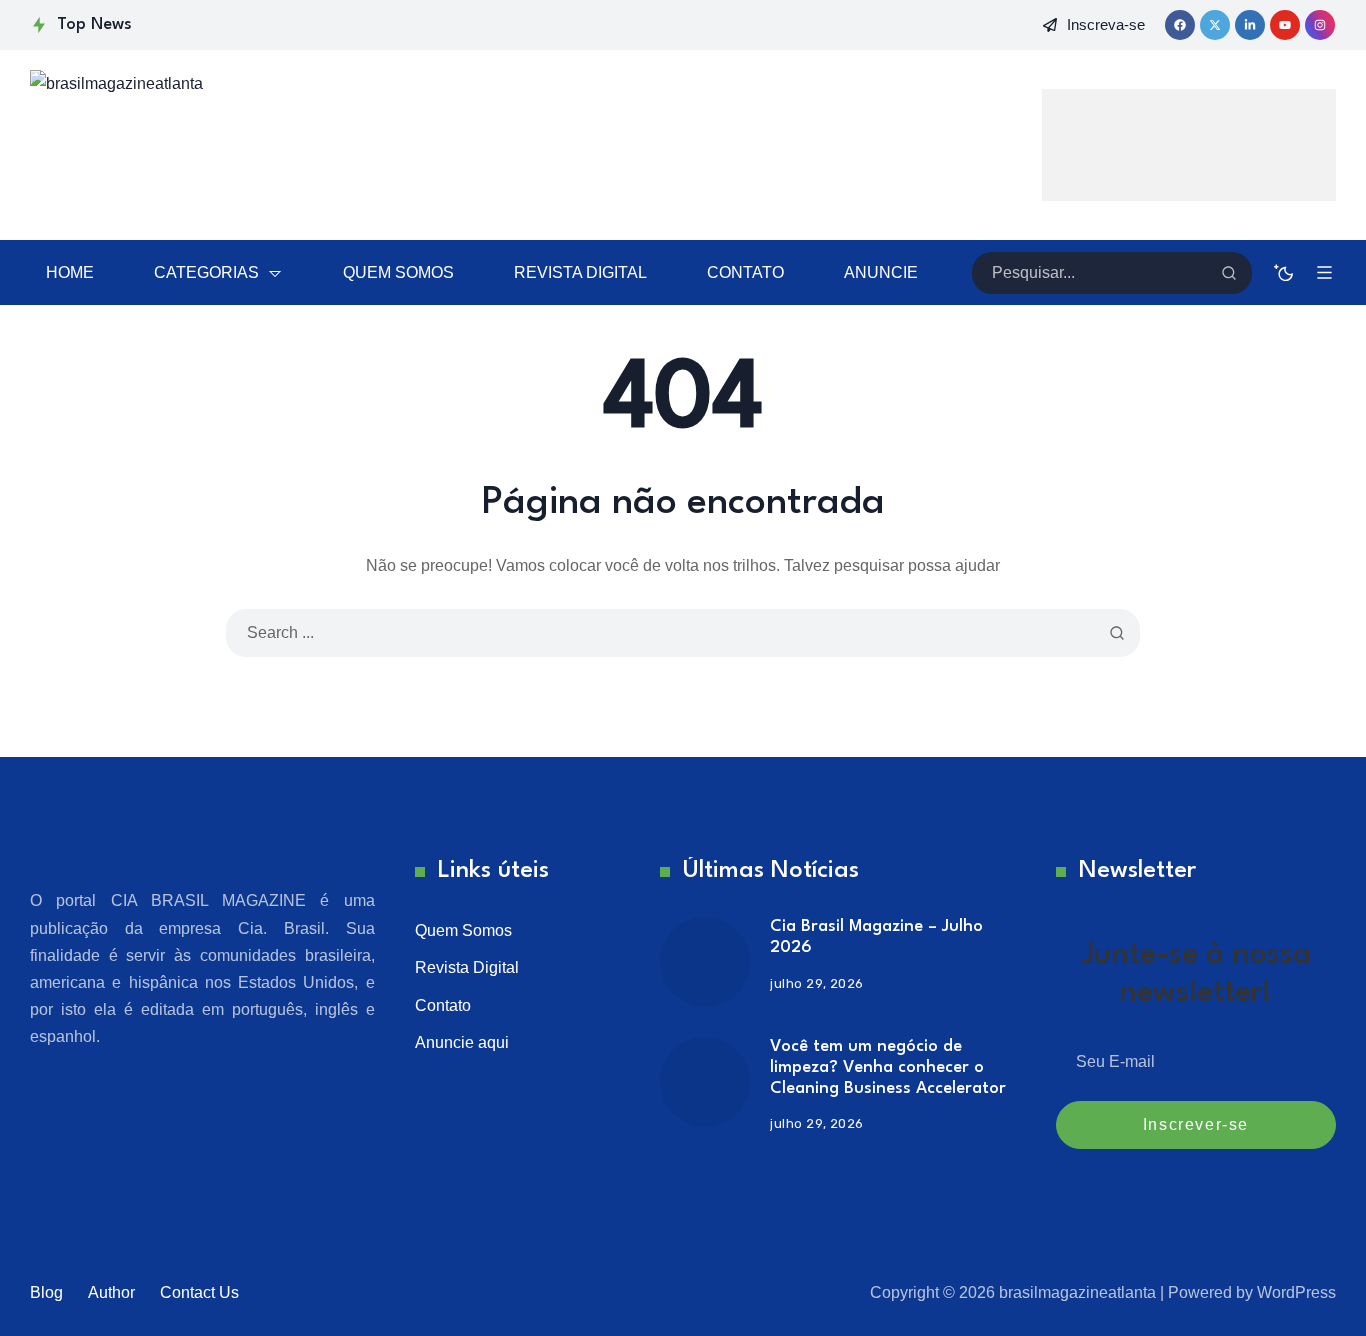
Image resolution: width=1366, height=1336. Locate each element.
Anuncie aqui (462, 1042)
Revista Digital (467, 967)
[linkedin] (1250, 25)
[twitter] (1215, 25)
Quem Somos (463, 930)
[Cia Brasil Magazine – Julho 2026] (705, 962)
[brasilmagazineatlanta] (250, 145)
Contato (443, 1005)
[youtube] (1285, 25)
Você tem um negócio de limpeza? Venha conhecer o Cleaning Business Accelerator (888, 1067)
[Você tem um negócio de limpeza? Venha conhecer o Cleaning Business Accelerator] (705, 1082)
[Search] (1229, 273)
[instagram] (1320, 25)
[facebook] (1180, 25)
